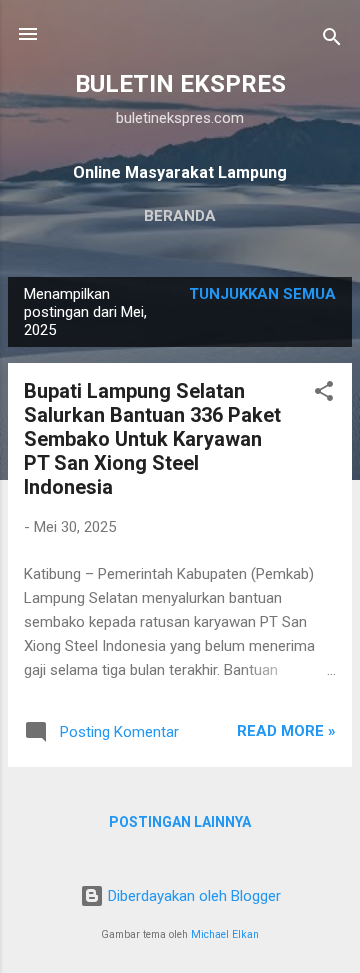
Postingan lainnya (180, 822)
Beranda (180, 216)
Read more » (286, 731)
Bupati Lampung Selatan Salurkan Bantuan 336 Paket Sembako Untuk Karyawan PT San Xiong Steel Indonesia (152, 439)
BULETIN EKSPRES (180, 84)
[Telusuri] (332, 40)
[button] (324, 394)
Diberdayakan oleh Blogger (192, 896)
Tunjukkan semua (262, 294)
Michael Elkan (225, 934)
